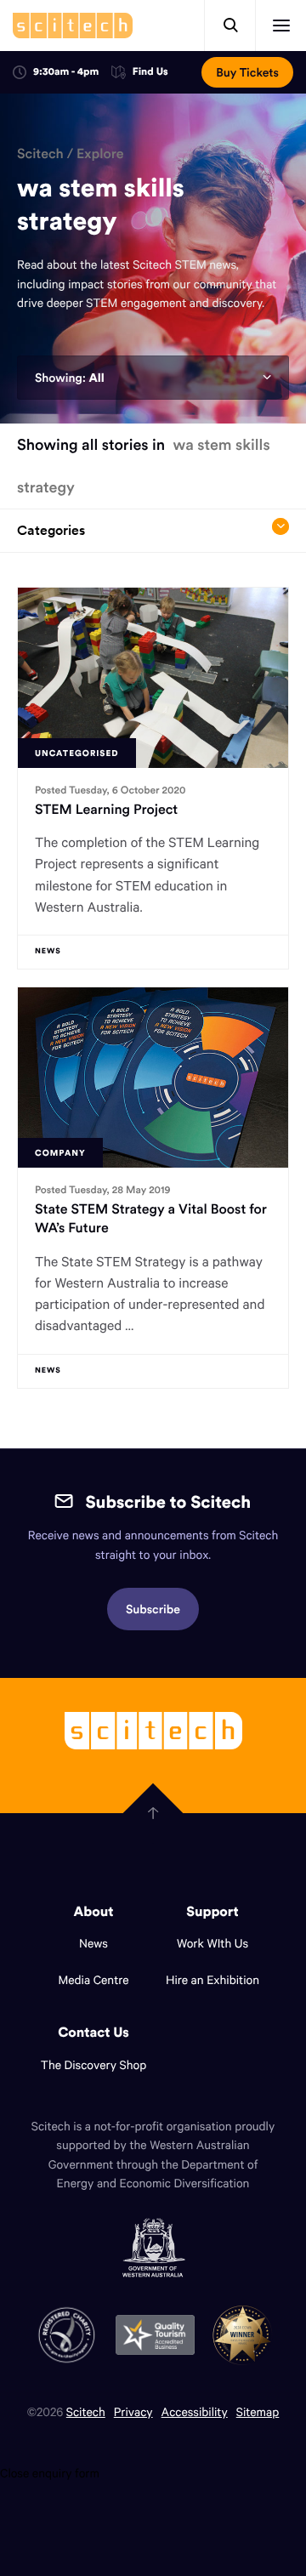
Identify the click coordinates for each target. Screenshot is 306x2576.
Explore (100, 154)
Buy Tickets (247, 72)
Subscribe (153, 1609)
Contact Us (93, 2033)
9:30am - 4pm (66, 72)
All (96, 378)
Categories (51, 530)
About (94, 1912)
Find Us (150, 73)
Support (212, 1912)
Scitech (40, 154)
